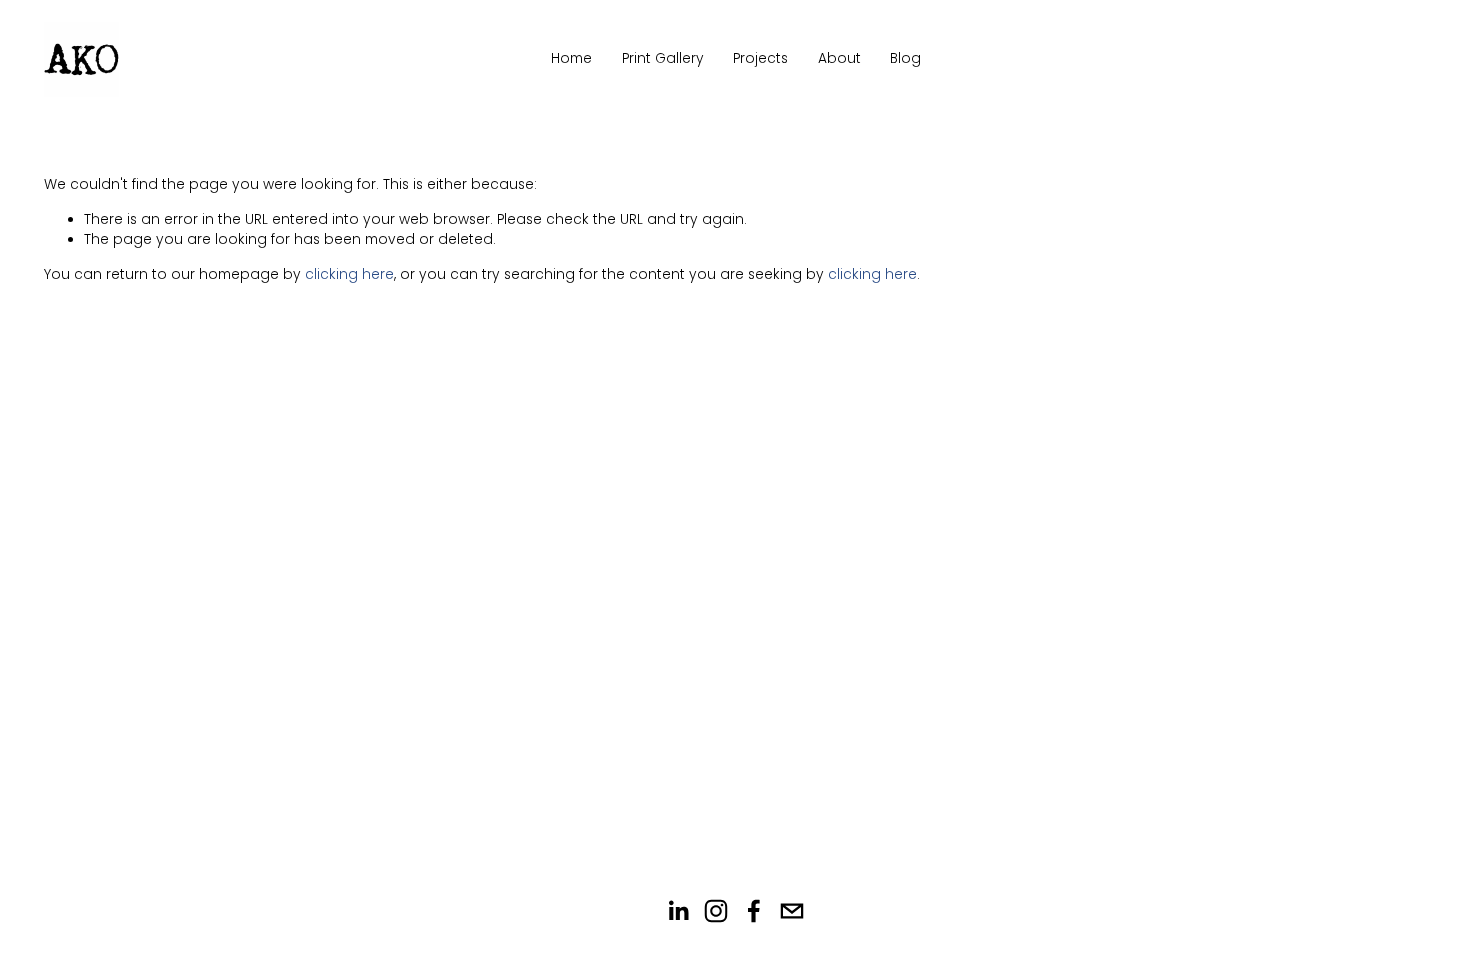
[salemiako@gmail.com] (792, 911)
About (839, 58)
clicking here (349, 274)
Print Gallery (663, 58)
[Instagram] (716, 911)
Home (571, 58)
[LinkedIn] (678, 911)
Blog (905, 58)
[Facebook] (754, 911)
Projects (760, 58)
